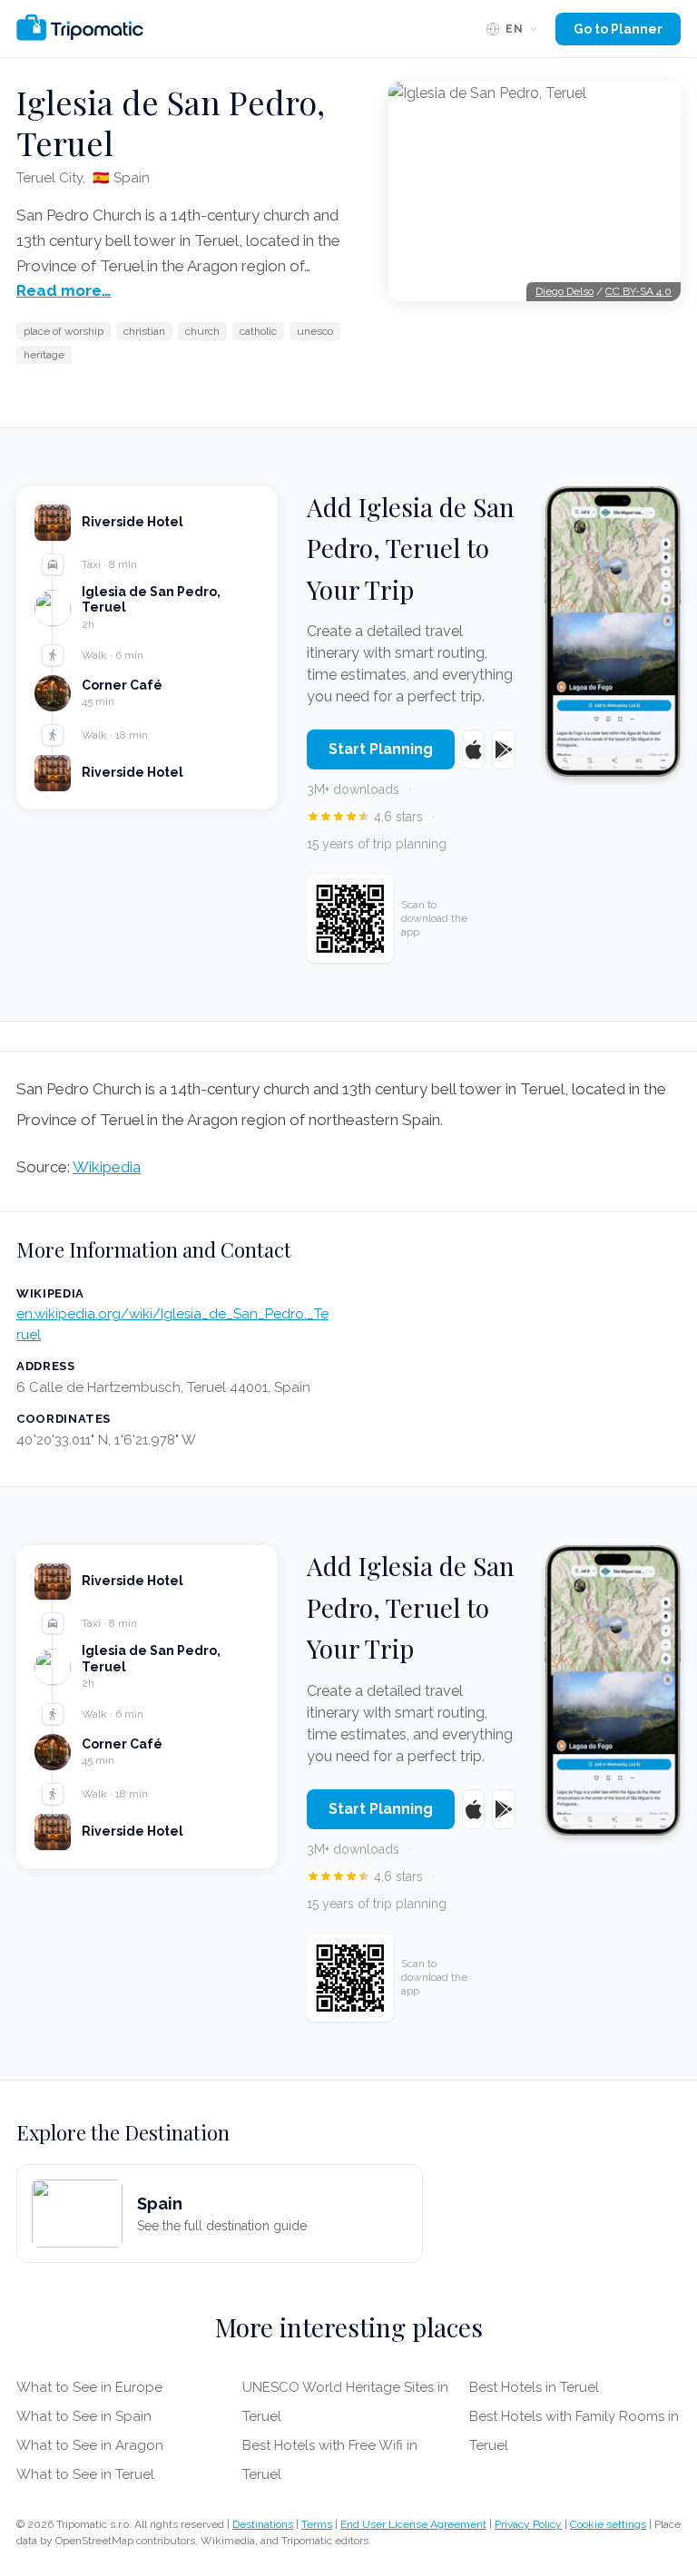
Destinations (263, 2524)
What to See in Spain (84, 2416)
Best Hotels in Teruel (534, 2387)
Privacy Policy (528, 2524)
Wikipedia (107, 1167)
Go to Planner (618, 29)
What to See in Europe (89, 2387)
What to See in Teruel (85, 2474)
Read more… (64, 290)
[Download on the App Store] (473, 749)
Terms (317, 2524)
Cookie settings (608, 2524)
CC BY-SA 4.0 (638, 291)
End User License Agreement (413, 2524)
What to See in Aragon (90, 2445)
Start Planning (381, 749)
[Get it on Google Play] (503, 749)
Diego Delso (564, 291)
